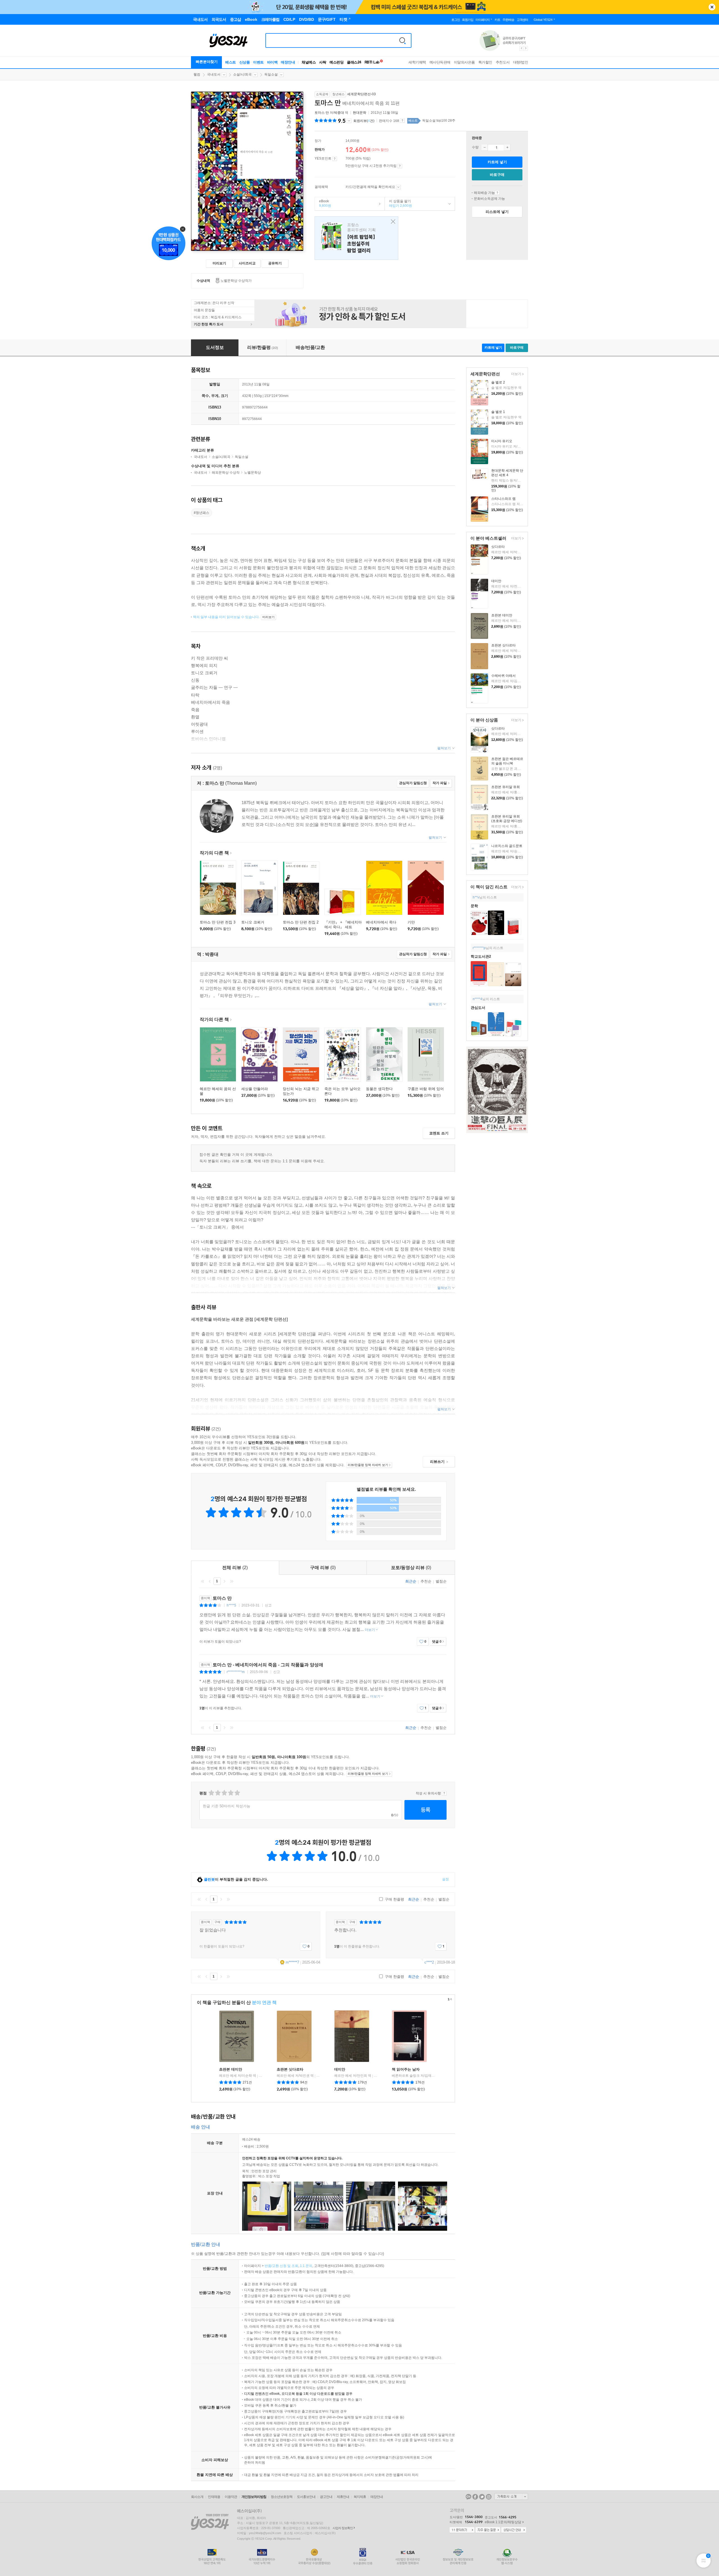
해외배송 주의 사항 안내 (497, 193)
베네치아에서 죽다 (381, 922)
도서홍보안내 (306, 2497)
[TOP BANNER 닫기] (712, 7)
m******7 (292, 1962)
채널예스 (309, 62)
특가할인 (485, 62)
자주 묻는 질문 (488, 2530)
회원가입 (468, 20)
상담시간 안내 (514, 2530)
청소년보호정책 (282, 2497)
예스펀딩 (336, 62)
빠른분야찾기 (207, 62)
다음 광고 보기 (526, 48)
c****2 (429, 1962)
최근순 (411, 1581)
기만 (411, 922)
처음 (202, 1581)
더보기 (516, 374)
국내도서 (214, 74)
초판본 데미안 (502, 615)
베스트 (231, 62)
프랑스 (356, 238)
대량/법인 (521, 62)
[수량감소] (484, 147)
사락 (323, 62)
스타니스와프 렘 (503, 499)
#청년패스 (202, 513)
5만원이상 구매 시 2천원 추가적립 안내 (400, 166)
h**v (476, 897)
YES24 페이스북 (475, 2497)
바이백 (272, 62)
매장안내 (288, 62)
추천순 (426, 1581)
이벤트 (258, 62)
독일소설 (271, 74)
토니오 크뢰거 (253, 922)
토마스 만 (322, 113)
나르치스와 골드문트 (507, 846)
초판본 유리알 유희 (506, 787)
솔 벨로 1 (498, 412)
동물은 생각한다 (379, 1089)
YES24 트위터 (482, 2497)
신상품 (245, 62)
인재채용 (214, 2497)
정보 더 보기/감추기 (349, 121)
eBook (323, 203)
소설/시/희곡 (242, 74)
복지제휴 (360, 2497)
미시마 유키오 (502, 441)
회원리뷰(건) (364, 121)
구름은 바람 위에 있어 (426, 1089)
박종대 (339, 113)
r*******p (479, 948)
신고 (268, 1605)
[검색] (402, 40)
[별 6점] (224, 1793)
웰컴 (197, 74)
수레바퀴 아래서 (503, 676)
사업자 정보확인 (343, 2528)
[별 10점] (237, 1793)
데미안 (496, 581)
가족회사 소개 (511, 2496)
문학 (474, 906)
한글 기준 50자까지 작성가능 (227, 1806)
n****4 (477, 999)
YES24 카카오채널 (468, 2497)
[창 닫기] (392, 222)
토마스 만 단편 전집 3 (218, 922)
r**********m (236, 1672)
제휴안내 (343, 2497)
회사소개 (197, 2497)
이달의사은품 (464, 62)
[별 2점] (211, 1793)
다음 (224, 1581)
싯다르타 (498, 547)
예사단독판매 (440, 62)
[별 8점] (230, 1793)
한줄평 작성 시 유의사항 (444, 1793)
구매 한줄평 (394, 1899)
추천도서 (503, 62)
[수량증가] (507, 147)
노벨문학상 (252, 473)
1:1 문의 (306, 2266)
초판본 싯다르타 (503, 645)
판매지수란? (402, 121)
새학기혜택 (417, 62)
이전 (210, 1581)
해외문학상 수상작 (226, 473)
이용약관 (231, 2497)
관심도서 (478, 1008)
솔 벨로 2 (498, 382)
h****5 (231, 1605)
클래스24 (354, 62)
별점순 (441, 1581)
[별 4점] (218, 1793)
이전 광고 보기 (521, 48)
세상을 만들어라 (255, 1089)
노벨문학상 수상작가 (236, 281)
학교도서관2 (481, 956)
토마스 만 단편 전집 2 (301, 922)
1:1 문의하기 (462, 2530)
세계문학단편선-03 (361, 94)
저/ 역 (332, 113)
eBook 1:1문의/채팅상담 (503, 2522)
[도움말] (335, 159)
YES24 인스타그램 (489, 2497)
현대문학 (359, 113)
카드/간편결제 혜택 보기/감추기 (398, 187)
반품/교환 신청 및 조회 (281, 2266)
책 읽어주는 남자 (406, 2069)
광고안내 (326, 2497)
